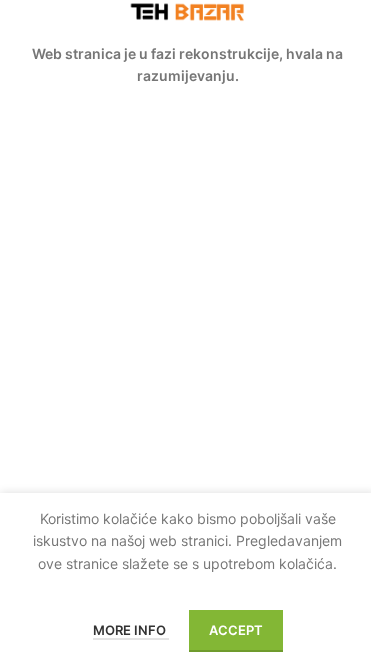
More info (131, 630)
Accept (236, 630)
